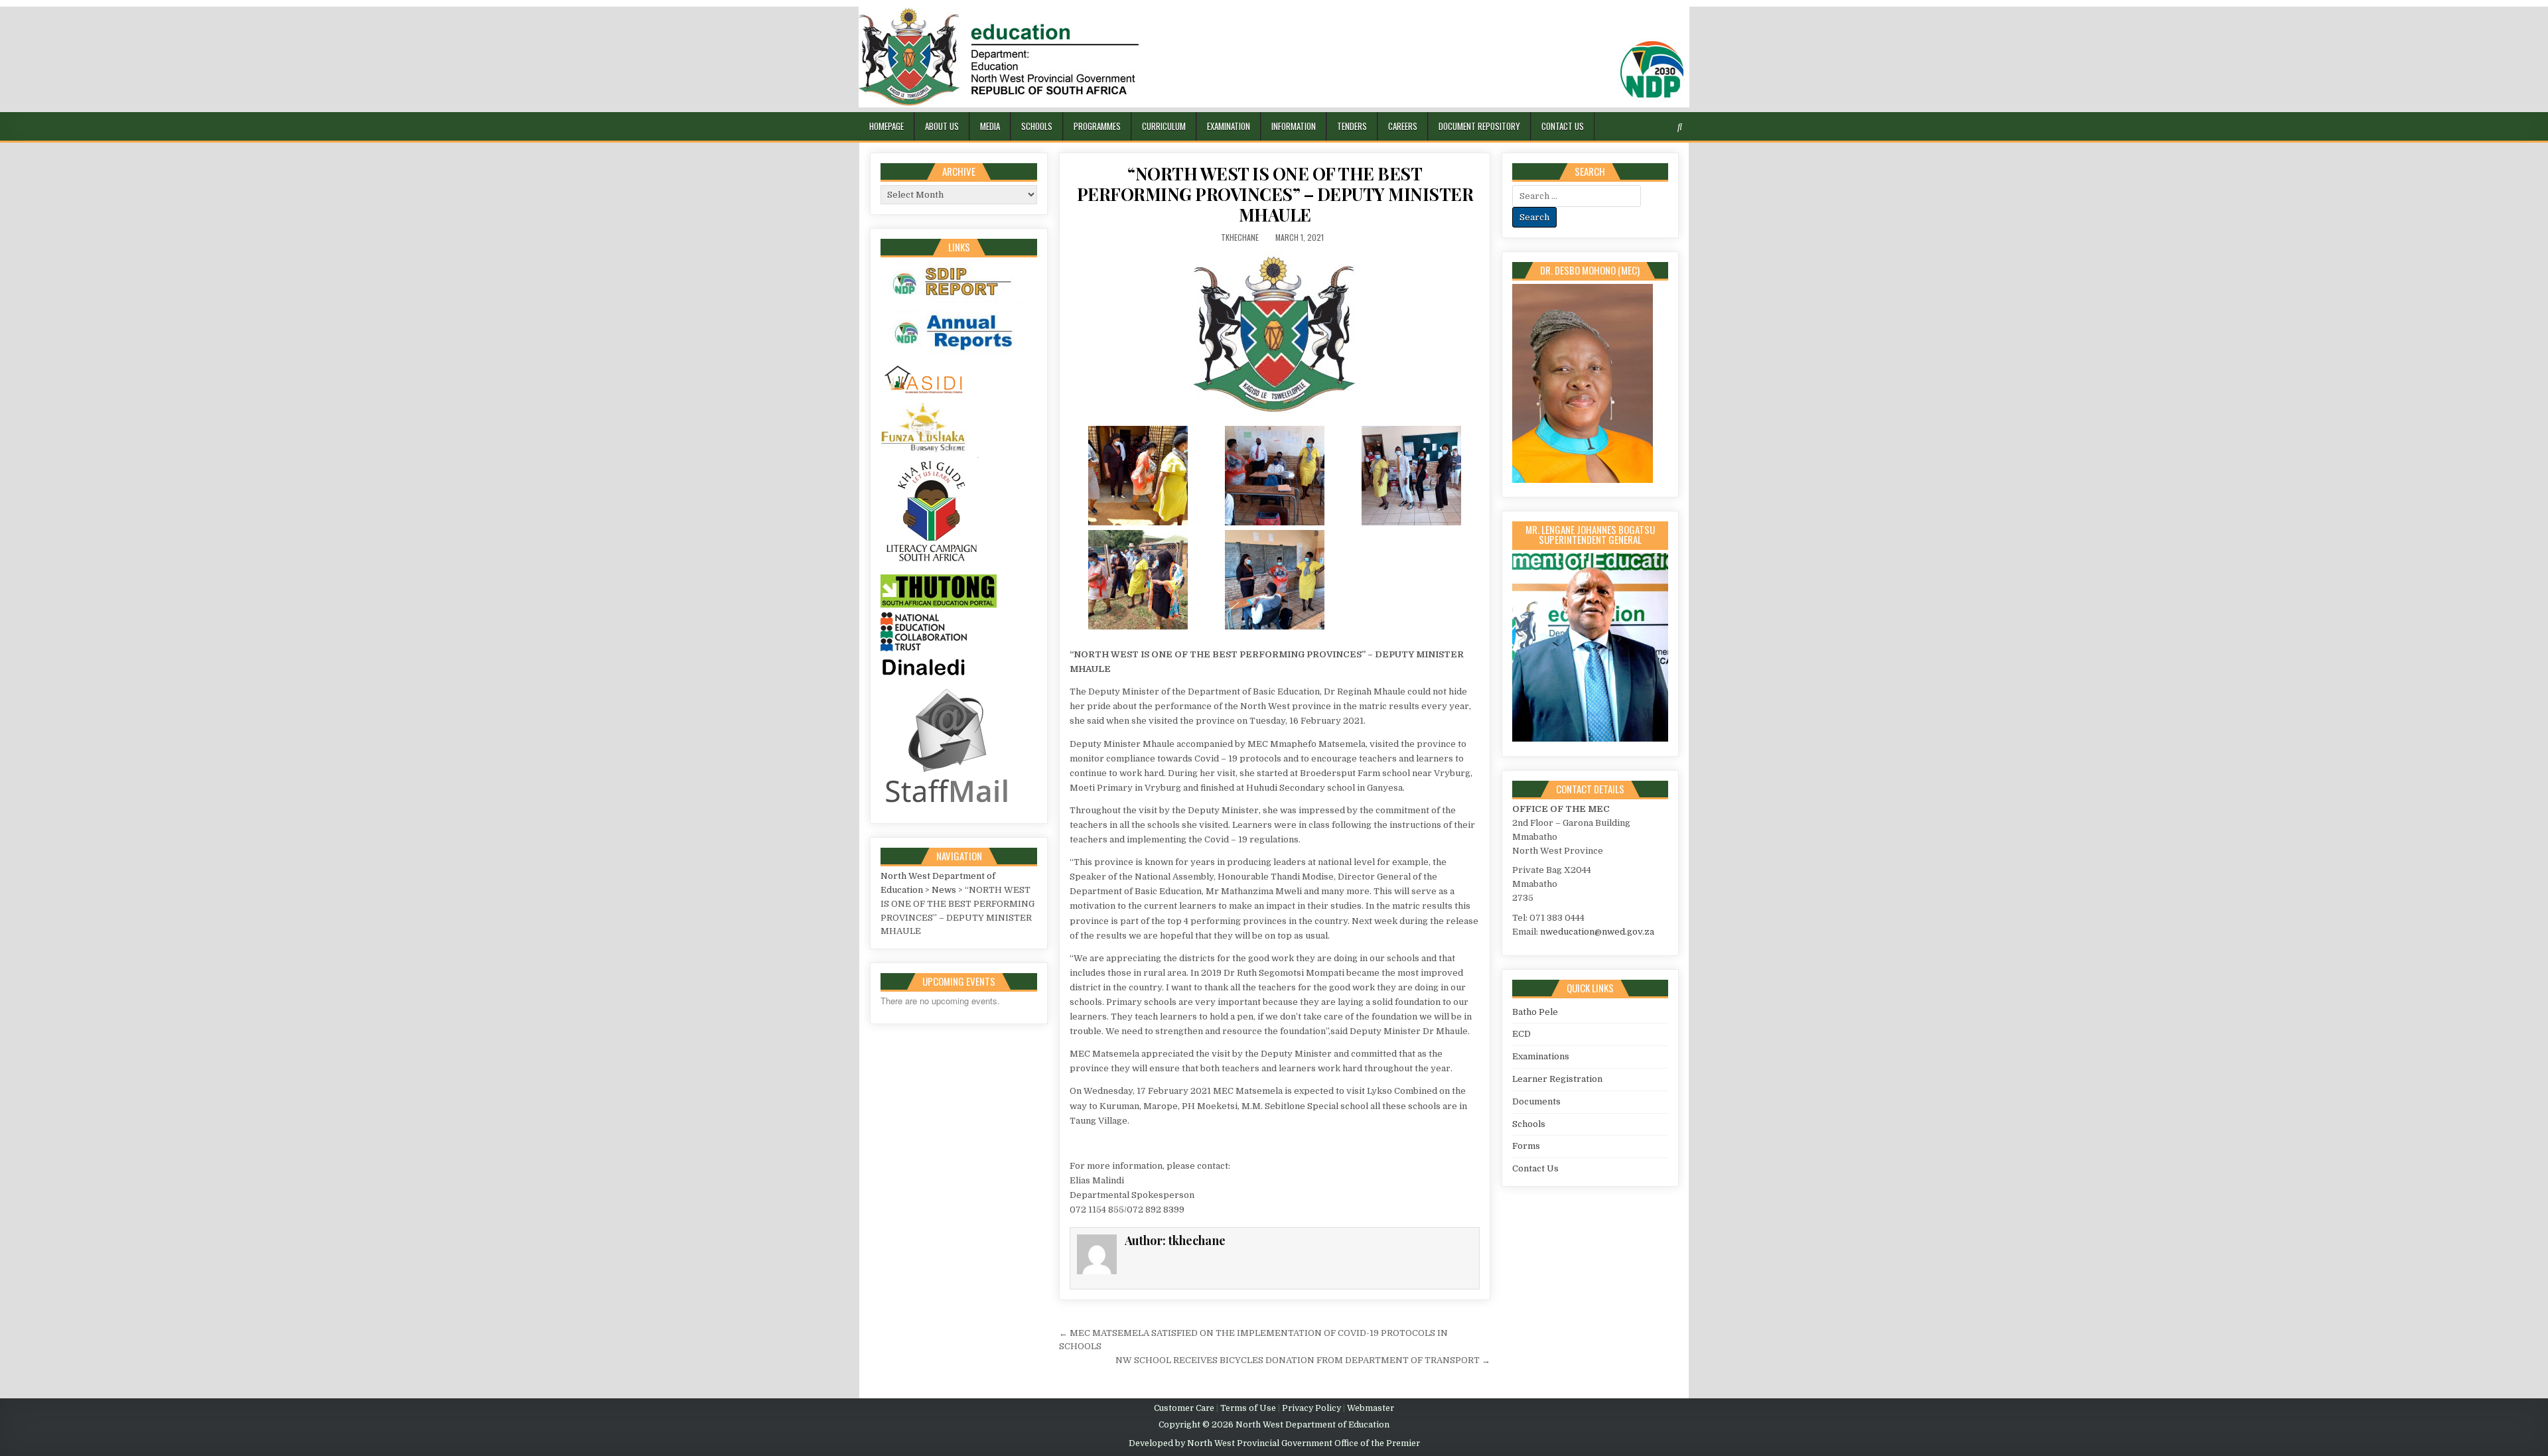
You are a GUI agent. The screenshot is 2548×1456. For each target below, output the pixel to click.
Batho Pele (1535, 1012)
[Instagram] (1649, 127)
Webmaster (1371, 1408)
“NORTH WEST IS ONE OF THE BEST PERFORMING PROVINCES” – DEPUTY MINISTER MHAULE (1275, 194)
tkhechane (1240, 237)
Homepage (886, 126)
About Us (942, 126)
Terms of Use (1248, 1408)
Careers (1403, 126)
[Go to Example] (958, 303)
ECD (1522, 1034)
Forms (1526, 1146)
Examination (1229, 126)
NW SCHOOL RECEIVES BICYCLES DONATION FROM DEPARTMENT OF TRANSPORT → (1303, 1360)
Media (990, 126)
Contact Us (1563, 126)
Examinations (1541, 1056)
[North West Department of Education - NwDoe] (1274, 59)
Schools (1037, 126)
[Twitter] (1617, 127)
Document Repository (1479, 126)
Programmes (1097, 126)
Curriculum (1164, 126)
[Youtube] (1665, 127)
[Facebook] (1633, 127)
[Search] (1680, 127)
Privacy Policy (1311, 1408)
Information (1294, 126)
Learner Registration (1557, 1079)
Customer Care (1184, 1408)
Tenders (1352, 126)
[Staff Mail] (947, 806)
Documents (1536, 1101)
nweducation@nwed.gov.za (1597, 932)
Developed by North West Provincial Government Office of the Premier (1274, 1443)
